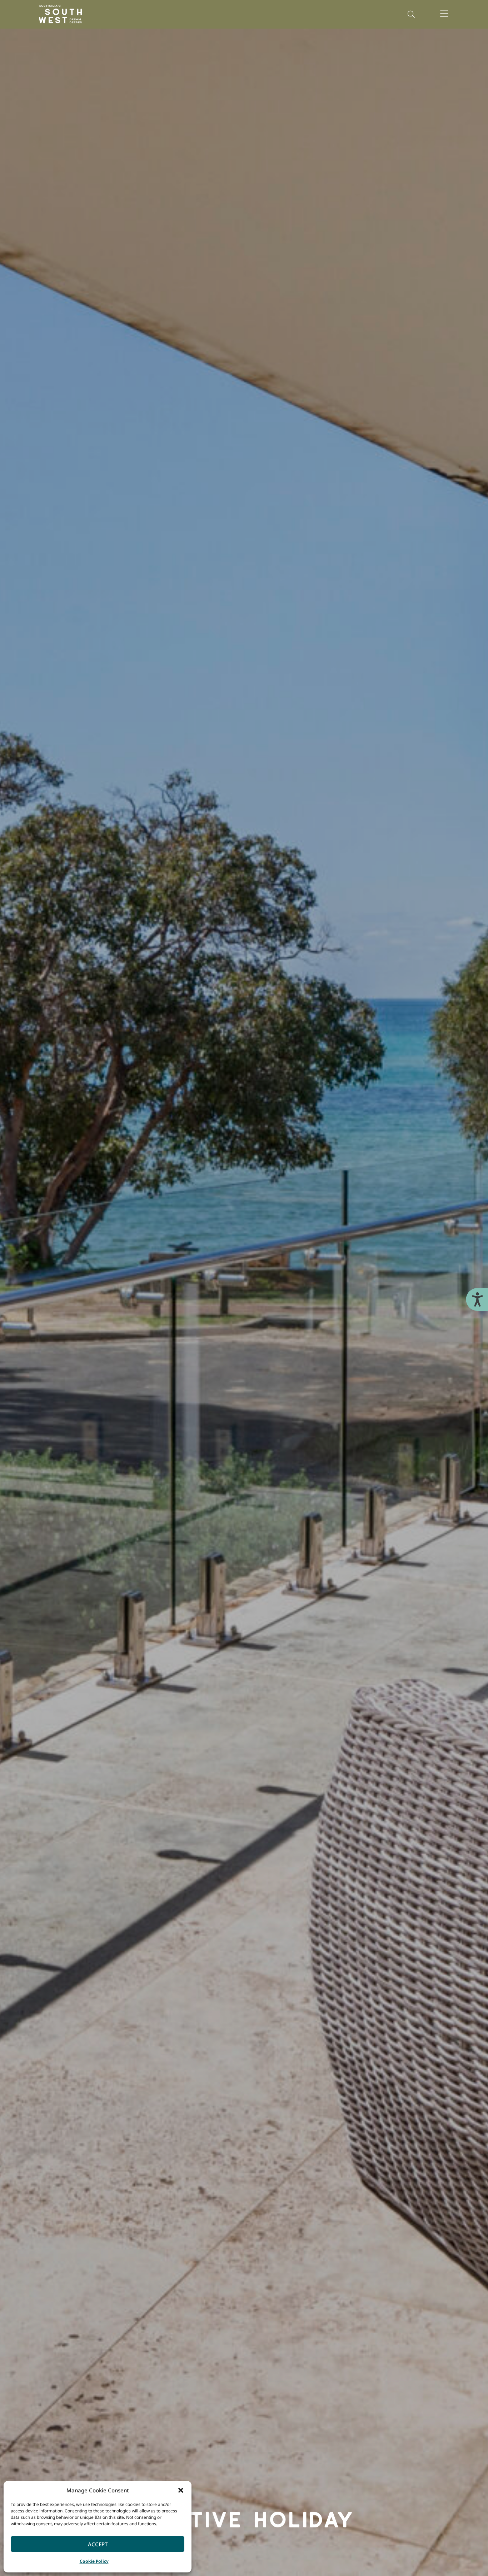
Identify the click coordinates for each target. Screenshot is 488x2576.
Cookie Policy (94, 2561)
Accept (98, 2544)
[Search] (411, 14)
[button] (181, 2490)
